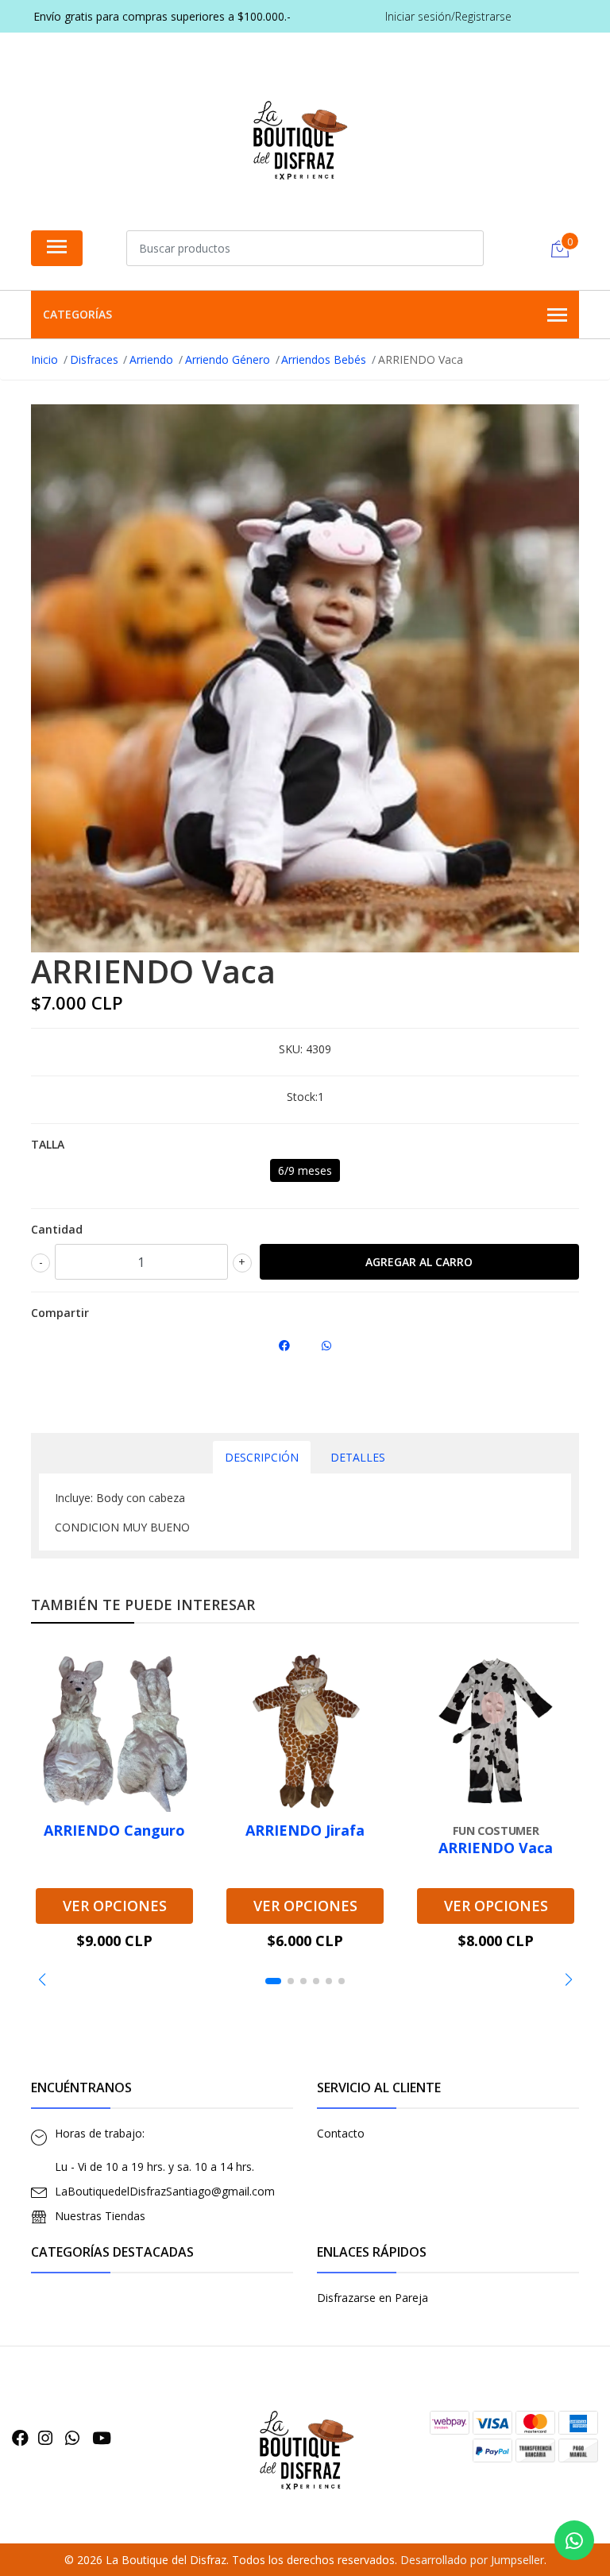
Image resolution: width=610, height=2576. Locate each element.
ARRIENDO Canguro (114, 1830)
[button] (42, 1979)
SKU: (291, 1049)
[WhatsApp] (72, 2438)
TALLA (48, 1144)
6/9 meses (305, 1170)
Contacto (341, 2133)
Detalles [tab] (358, 1457)
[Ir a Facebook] (20, 2438)
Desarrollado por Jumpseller (472, 2560)
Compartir (60, 1313)
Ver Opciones (115, 1906)
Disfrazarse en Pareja (373, 2298)
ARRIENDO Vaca (496, 1848)
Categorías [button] (77, 314)
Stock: (302, 1097)
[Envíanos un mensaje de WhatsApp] (574, 2540)
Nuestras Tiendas (100, 2216)
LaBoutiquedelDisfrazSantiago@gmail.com (165, 2191)
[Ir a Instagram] (45, 2438)
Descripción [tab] (262, 1457)
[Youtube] (102, 2438)
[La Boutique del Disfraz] (299, 135)
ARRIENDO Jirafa (305, 1830)
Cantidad (57, 1229)
